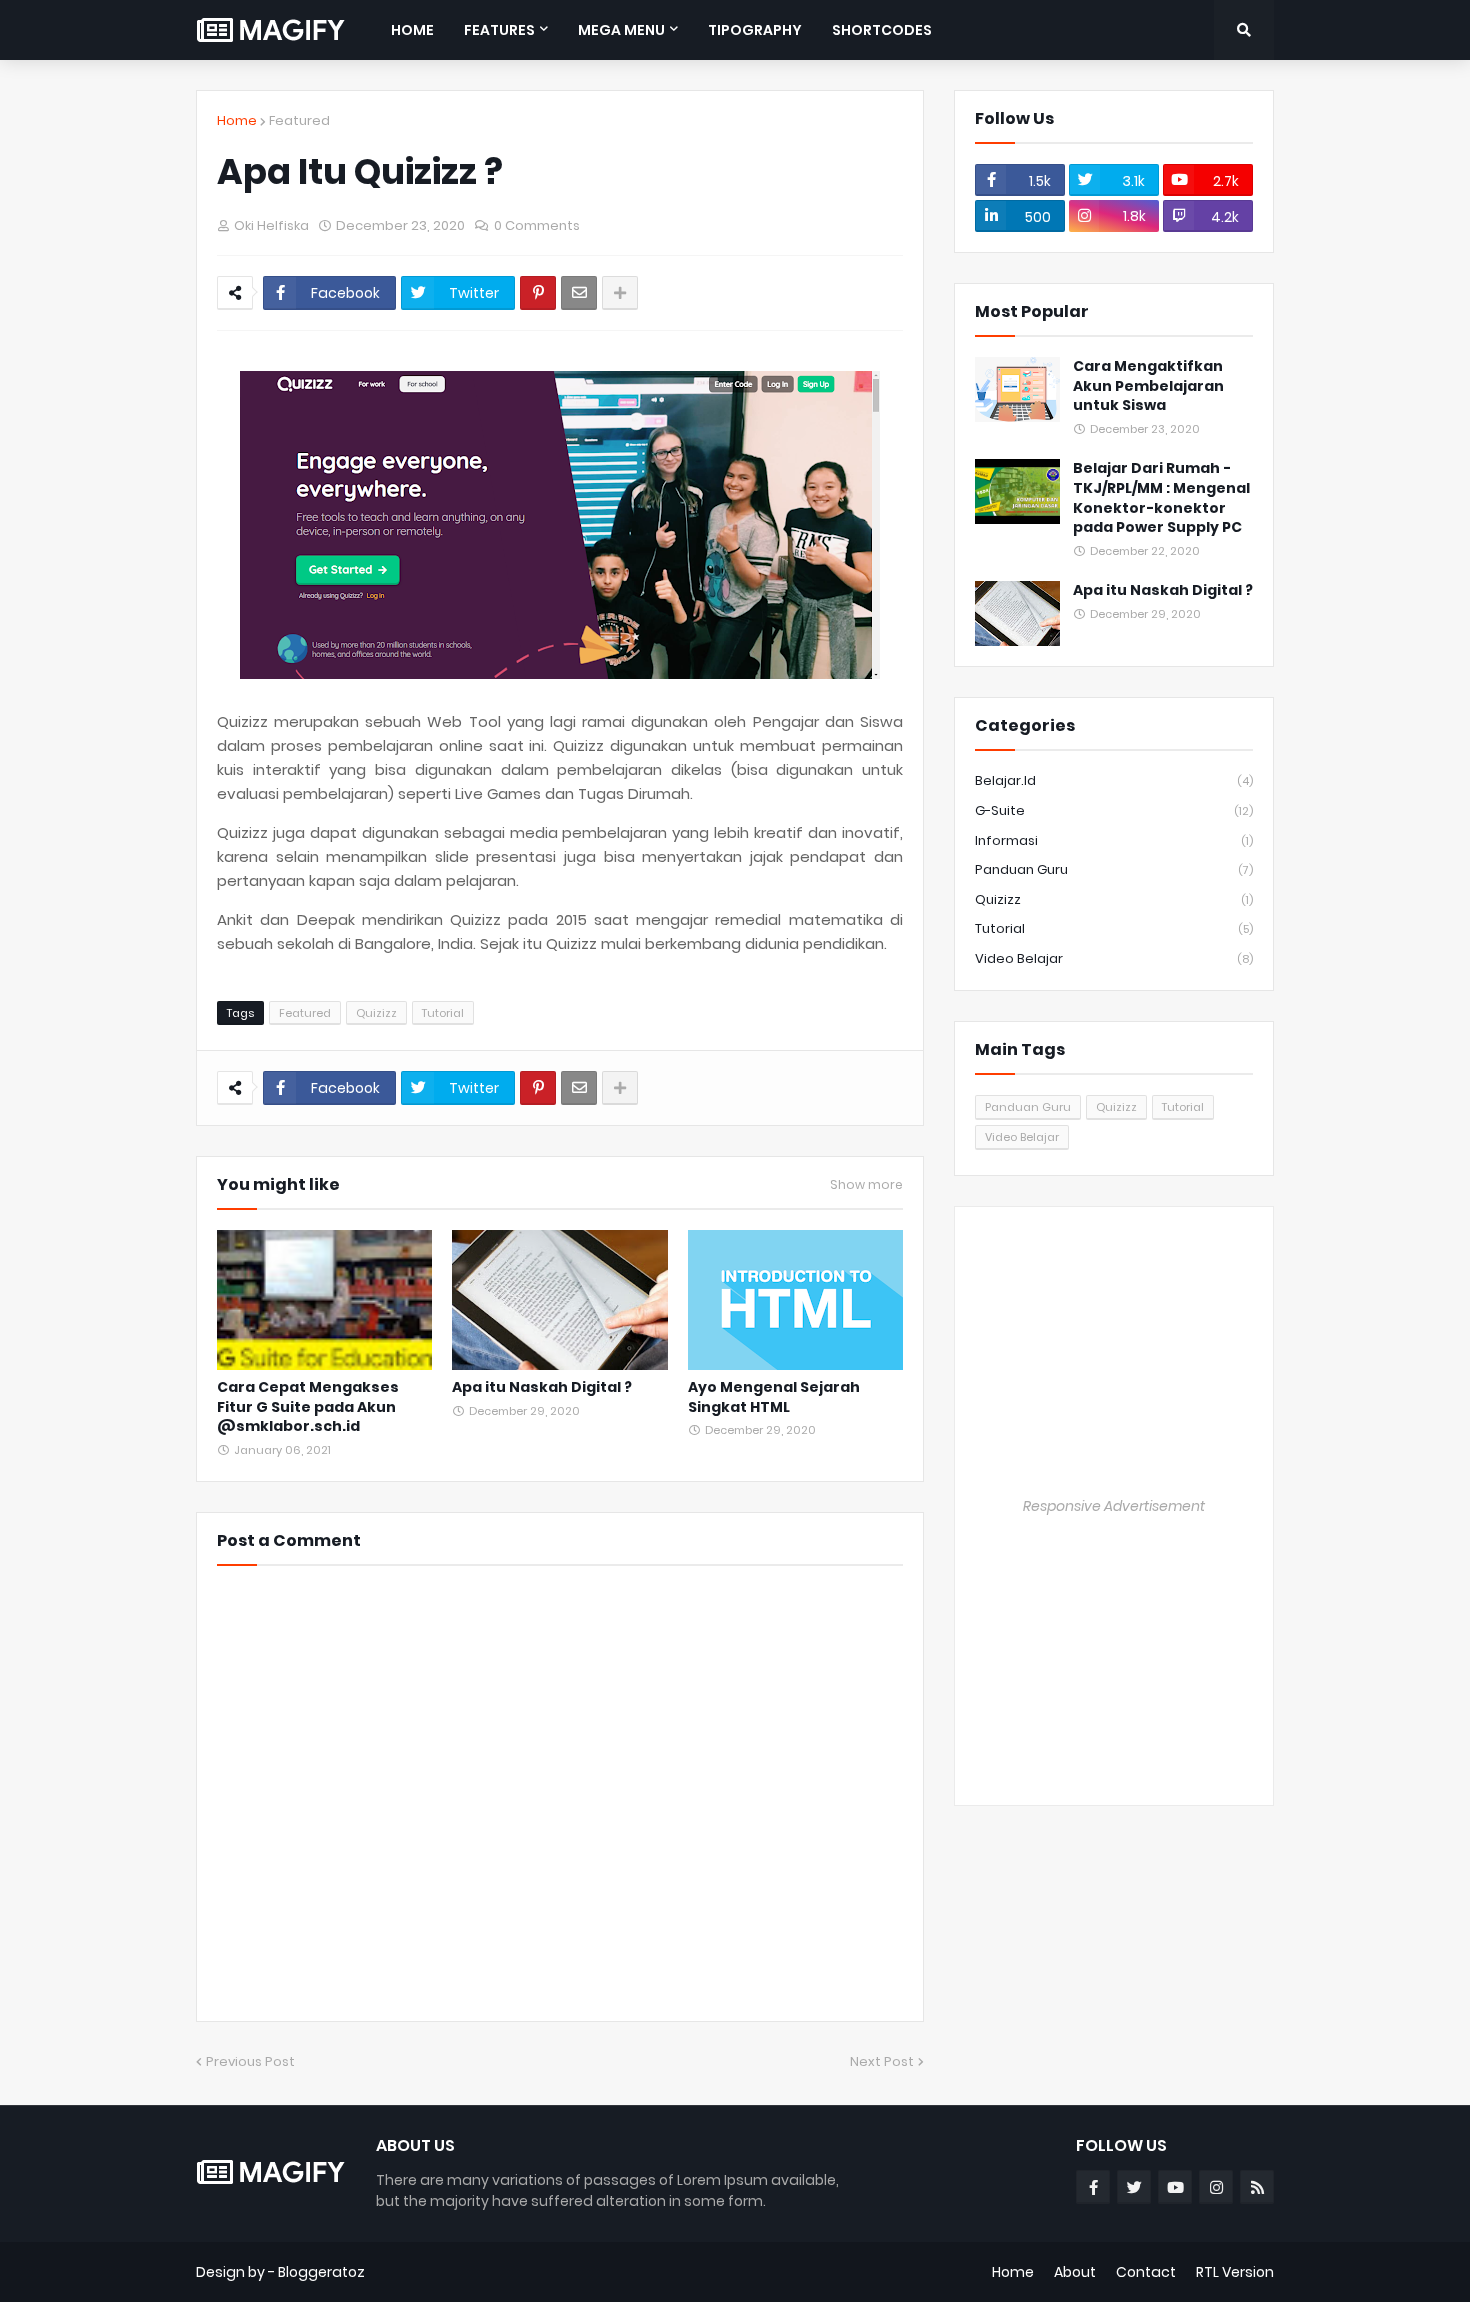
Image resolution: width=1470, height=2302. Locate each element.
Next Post (882, 2061)
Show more (866, 1185)
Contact (1146, 2272)
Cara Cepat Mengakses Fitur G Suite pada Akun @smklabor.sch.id (308, 1407)
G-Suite (1114, 810)
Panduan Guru (1114, 869)
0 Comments (537, 225)
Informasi (1114, 840)
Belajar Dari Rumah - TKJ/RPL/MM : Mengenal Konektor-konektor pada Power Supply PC (1161, 498)
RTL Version (1235, 2272)
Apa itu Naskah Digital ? (542, 1387)
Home (237, 120)
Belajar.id (1114, 780)
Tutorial (443, 1013)
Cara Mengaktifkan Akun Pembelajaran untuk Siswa (1148, 386)
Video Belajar (1114, 958)
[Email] (579, 293)
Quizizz (376, 1013)
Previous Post (250, 2061)
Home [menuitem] (412, 30)
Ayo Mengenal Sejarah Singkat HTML (774, 1397)
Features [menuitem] (499, 30)
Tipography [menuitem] (755, 30)
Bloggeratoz (321, 2272)
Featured (299, 120)
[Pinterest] (538, 293)
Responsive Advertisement (1114, 1506)
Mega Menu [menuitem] (621, 30)
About (1075, 2272)
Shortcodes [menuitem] (882, 30)
